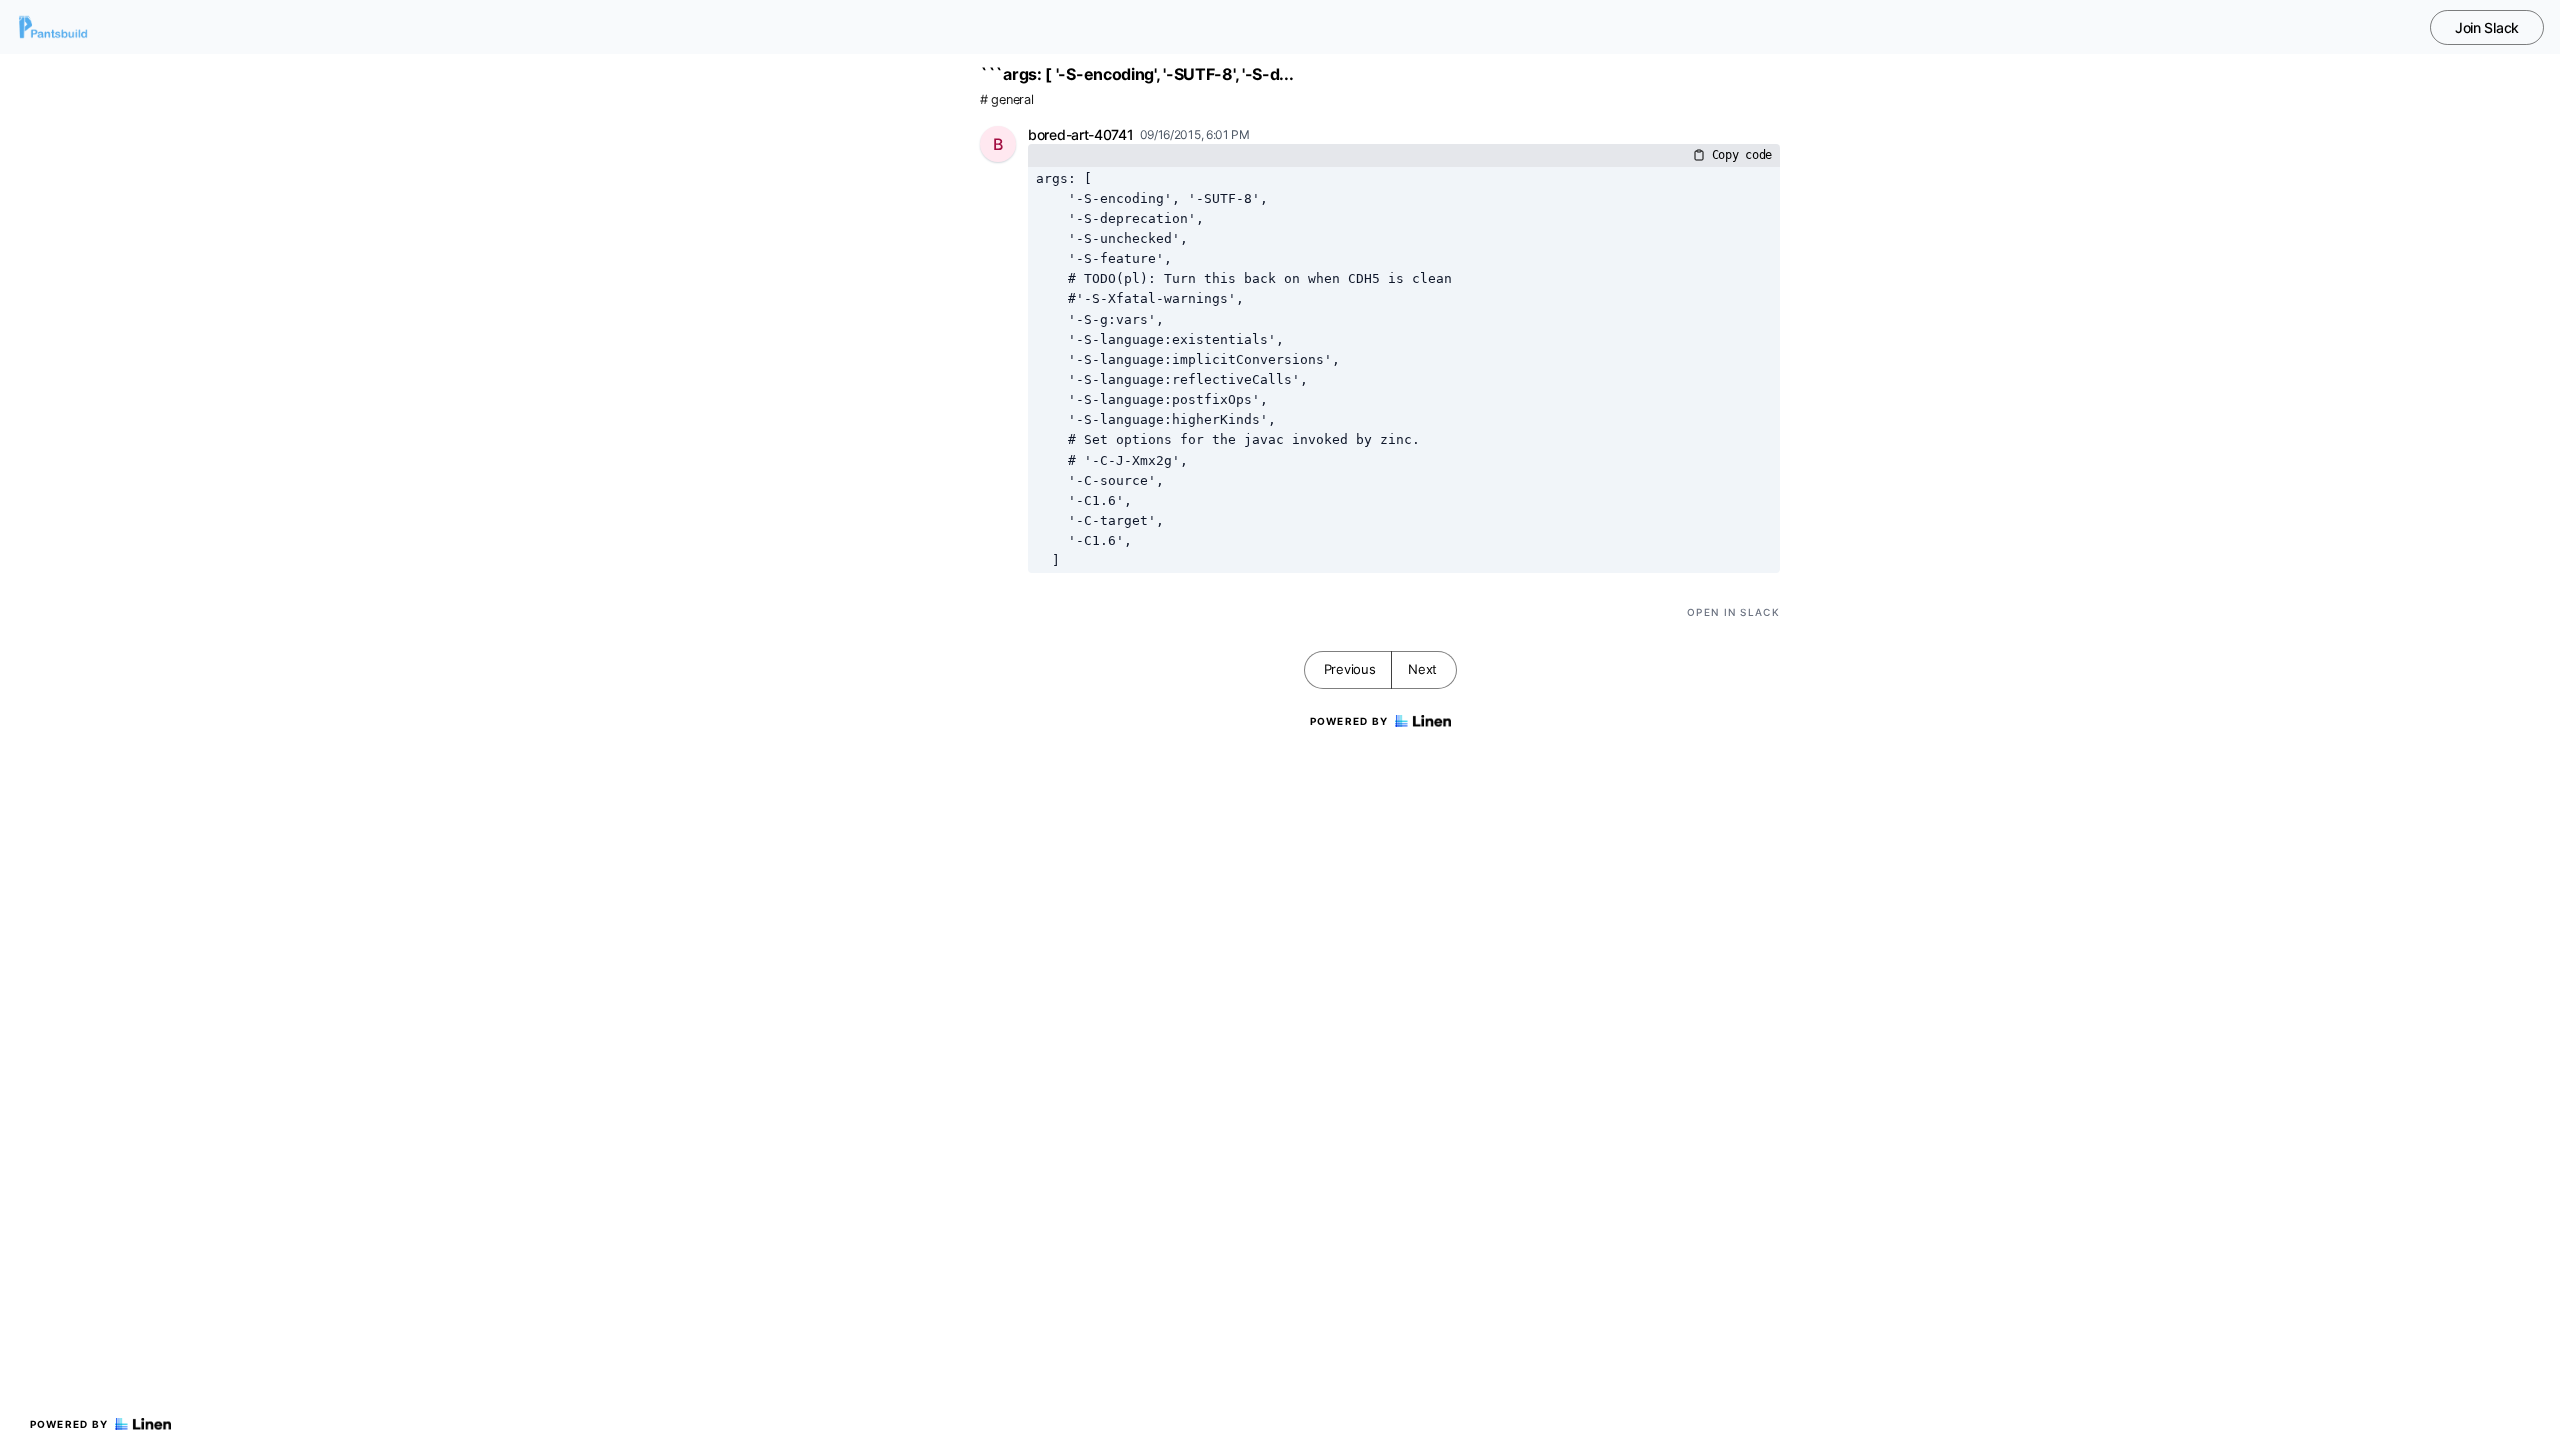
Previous (1350, 669)
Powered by (69, 1424)
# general (1006, 99)
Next (1422, 669)
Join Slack (2487, 27)
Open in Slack (1733, 612)
